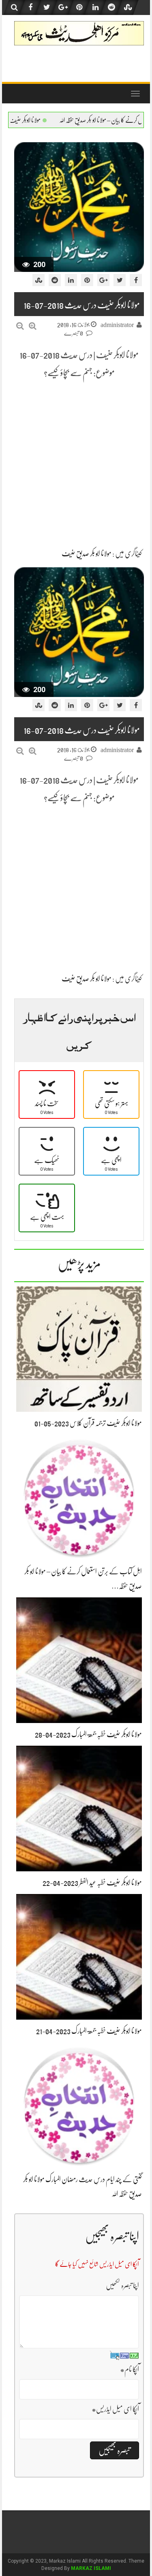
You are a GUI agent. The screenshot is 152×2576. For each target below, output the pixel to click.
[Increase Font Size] (33, 326)
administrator (117, 325)
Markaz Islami (91, 2568)
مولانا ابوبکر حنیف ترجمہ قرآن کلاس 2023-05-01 (88, 1423)
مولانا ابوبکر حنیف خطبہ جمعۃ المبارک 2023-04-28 (67, 120)
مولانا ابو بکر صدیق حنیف (87, 554)
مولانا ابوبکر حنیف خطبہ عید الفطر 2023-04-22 (92, 1883)
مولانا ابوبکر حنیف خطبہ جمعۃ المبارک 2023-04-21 (89, 2031)
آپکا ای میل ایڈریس (115, 2409)
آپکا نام (130, 2369)
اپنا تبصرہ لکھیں (122, 2285)
